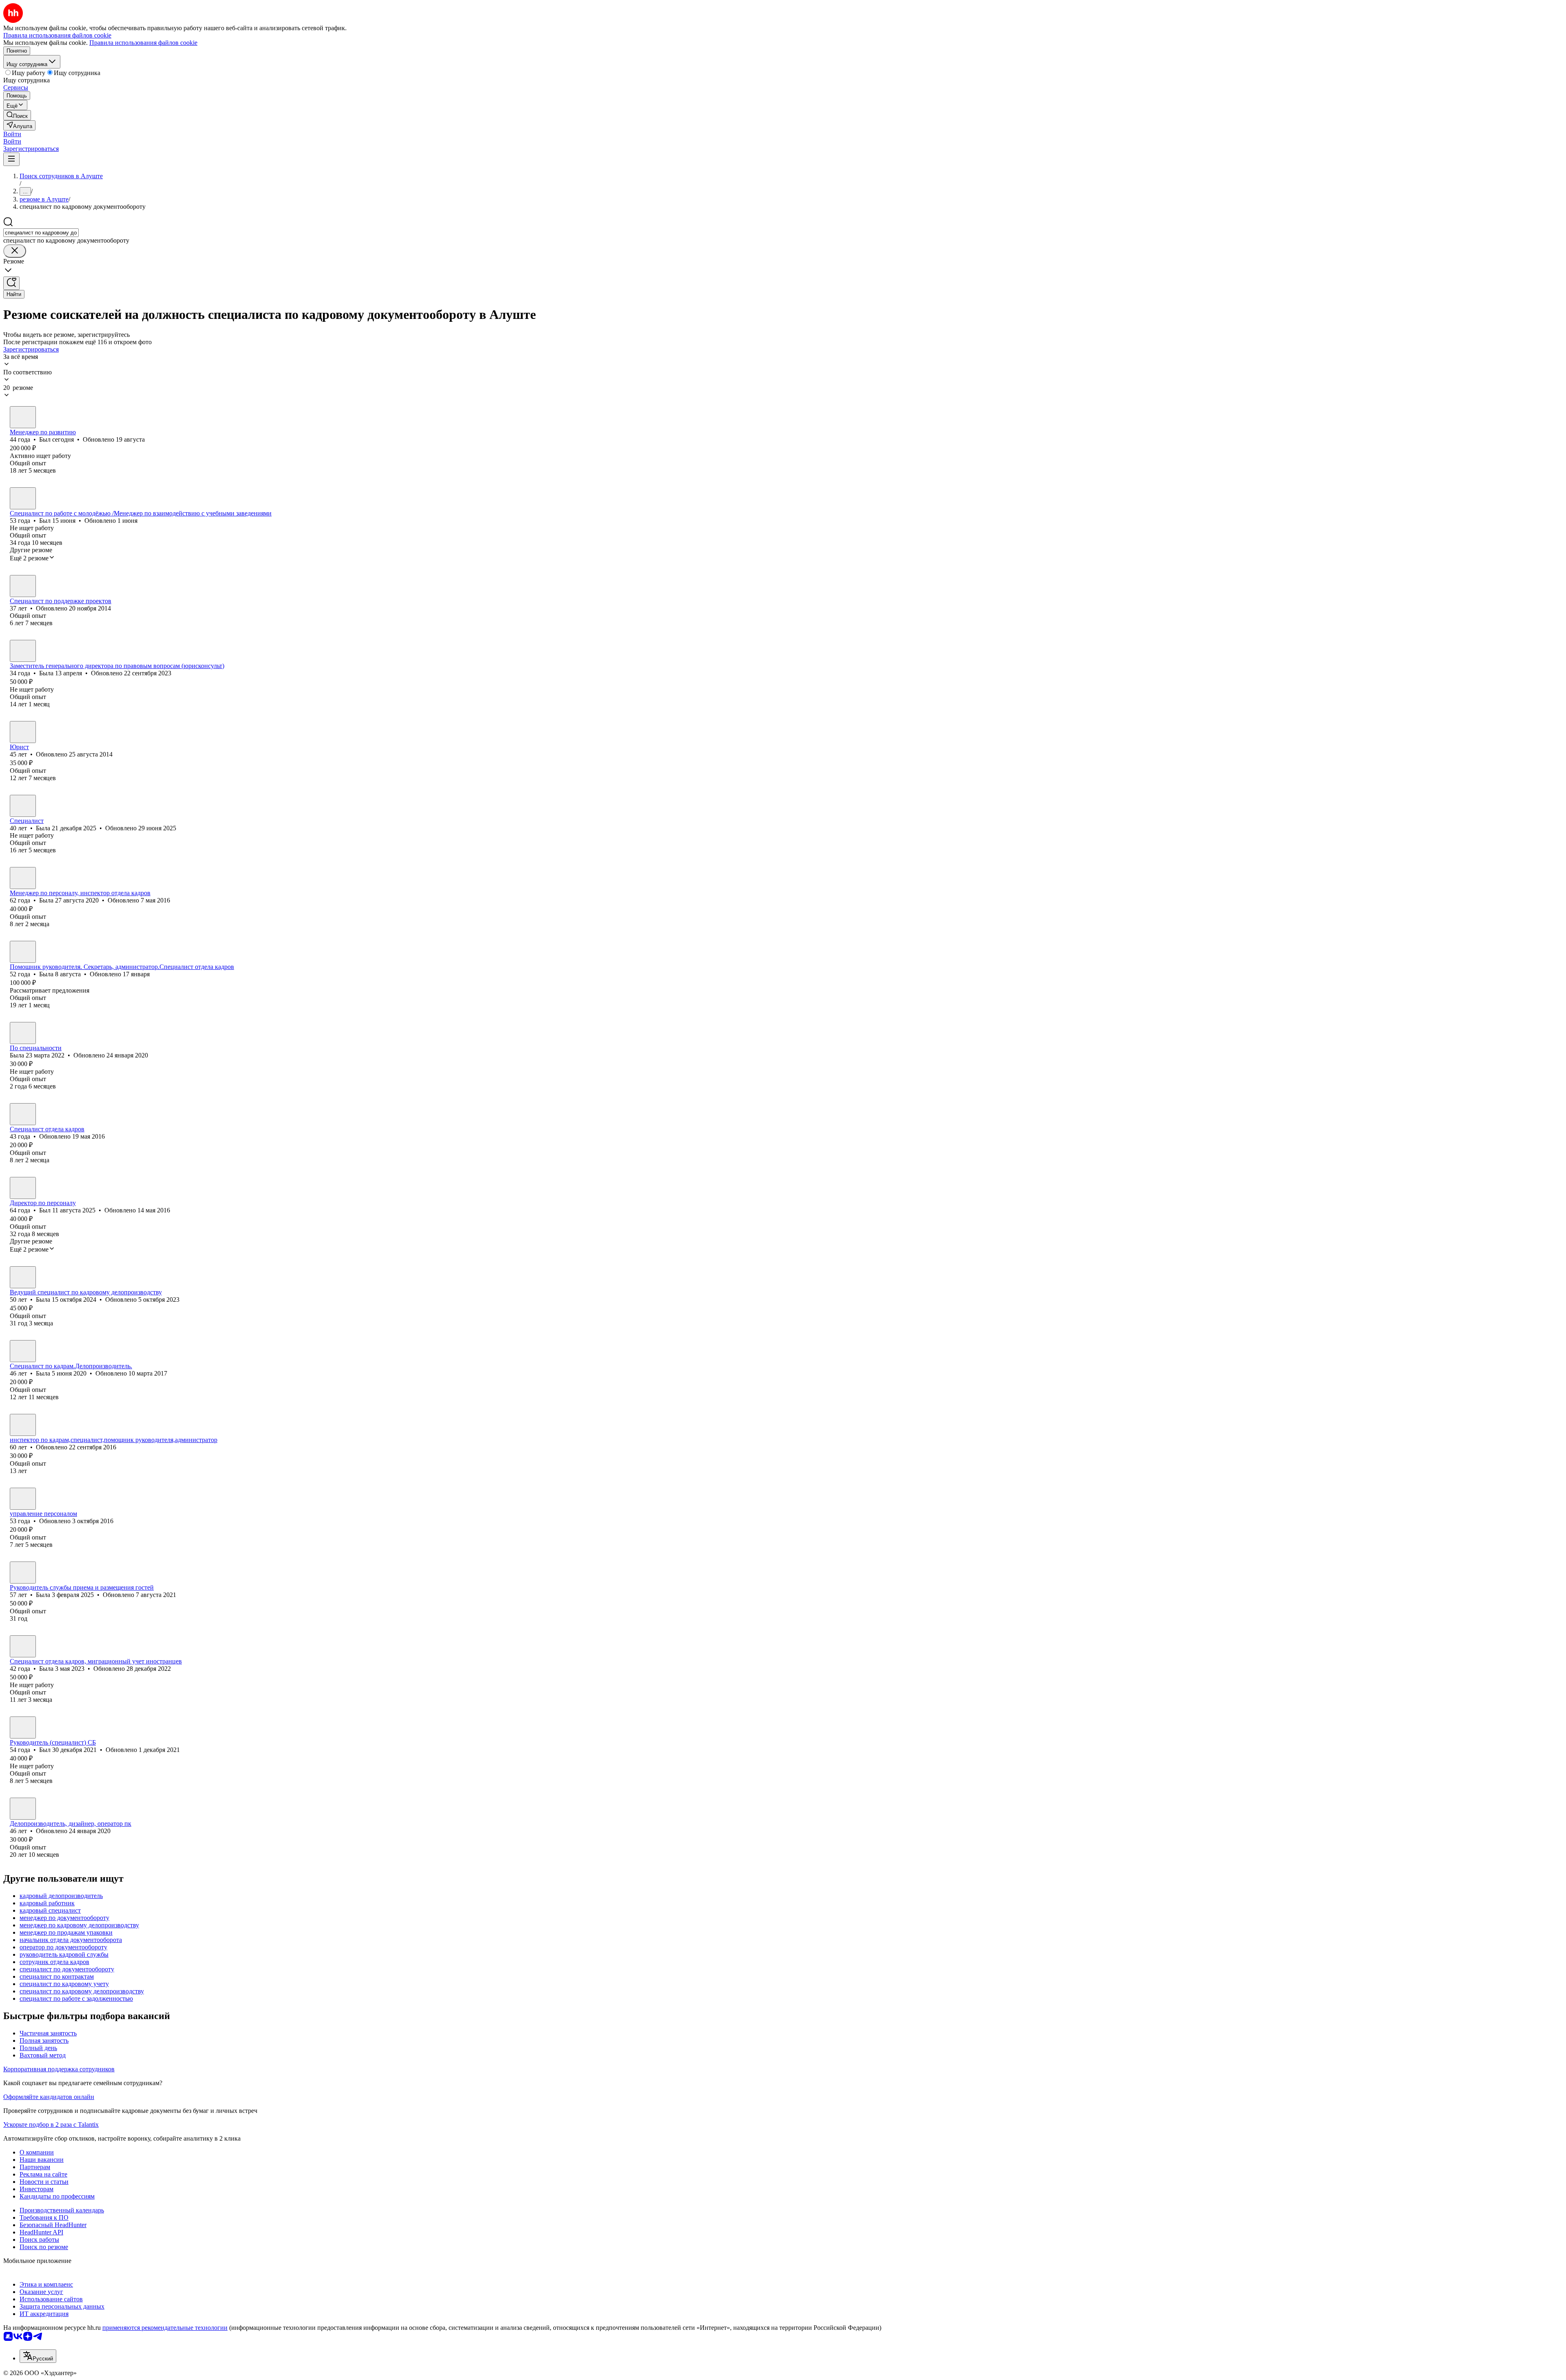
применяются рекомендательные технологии (165, 2328)
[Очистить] (15, 251)
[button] (12, 134)
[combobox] (41, 233)
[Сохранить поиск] (11, 283)
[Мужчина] (23, 417)
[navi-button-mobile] (11, 159)
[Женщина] (23, 586)
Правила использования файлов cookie (143, 43)
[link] (17, 115)
